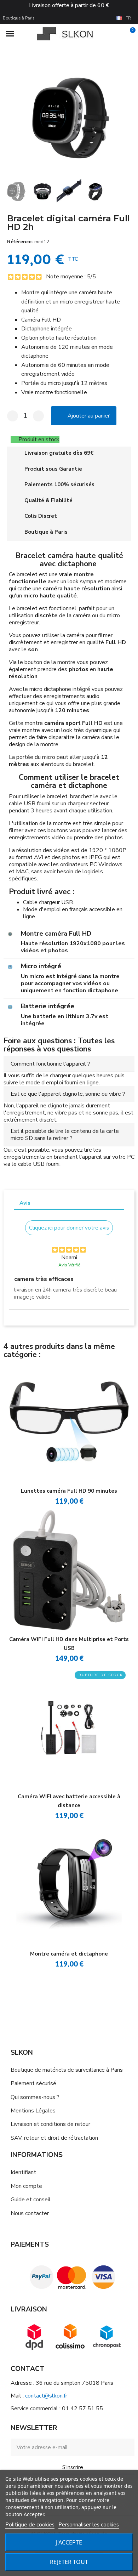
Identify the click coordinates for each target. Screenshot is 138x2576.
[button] (10, 117)
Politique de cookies (30, 2525)
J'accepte (69, 2542)
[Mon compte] (118, 34)
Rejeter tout (69, 2562)
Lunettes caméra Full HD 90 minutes (69, 1491)
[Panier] (129, 34)
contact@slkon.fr (46, 2396)
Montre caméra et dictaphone (69, 1954)
